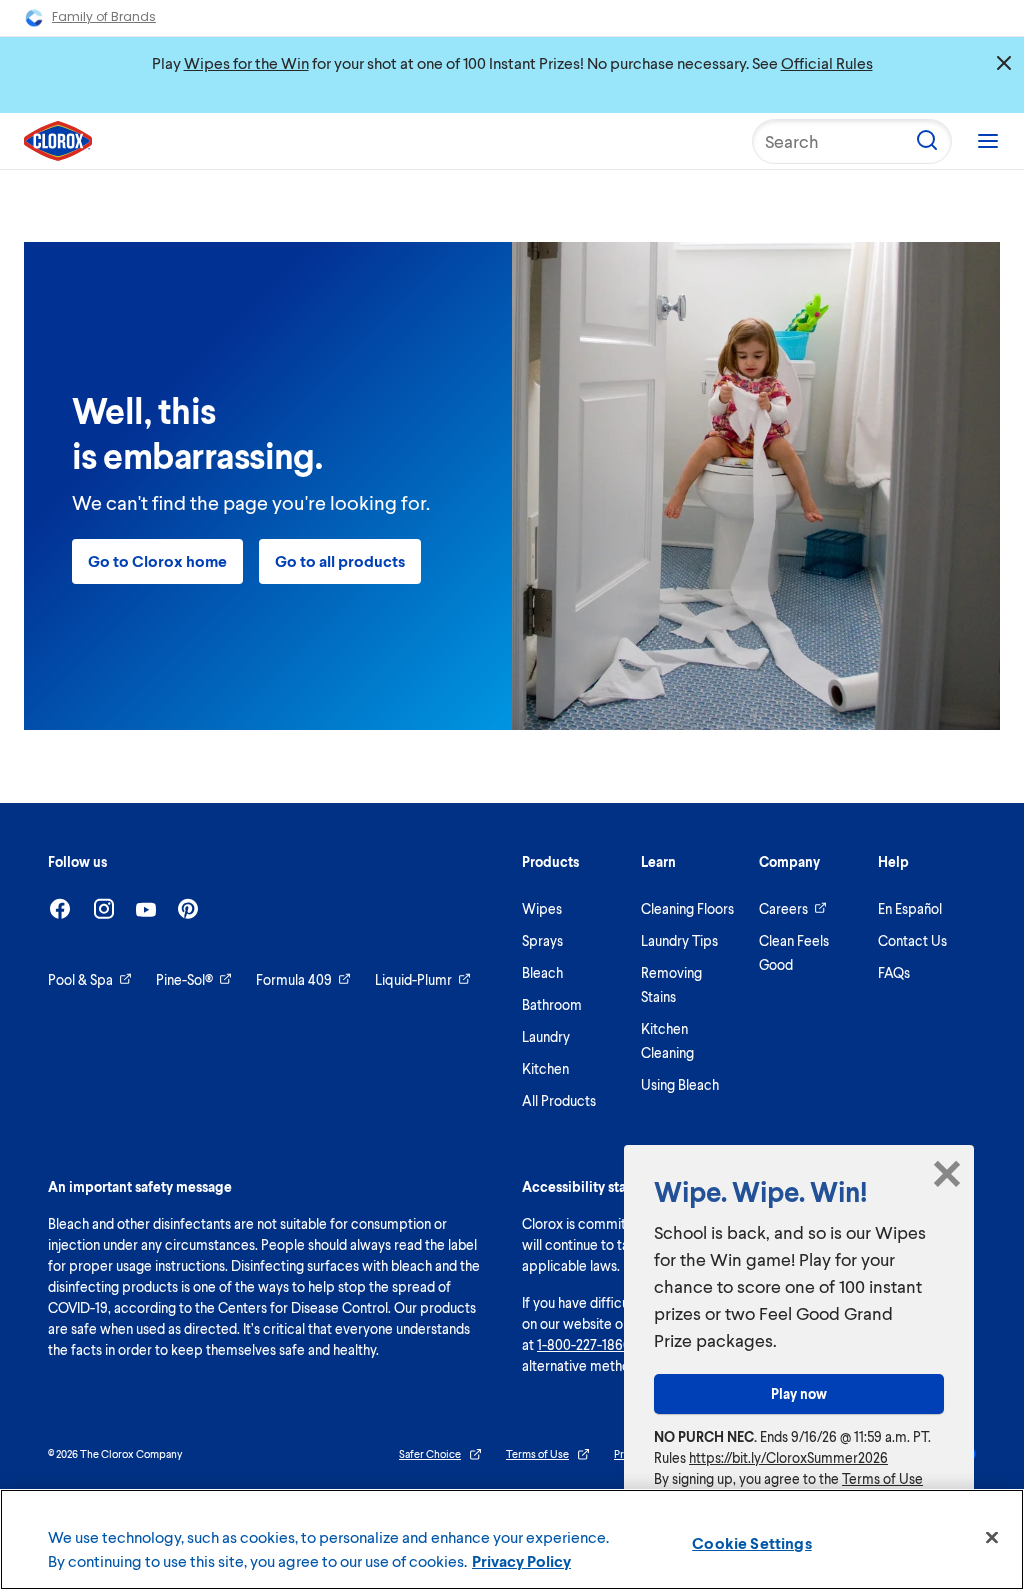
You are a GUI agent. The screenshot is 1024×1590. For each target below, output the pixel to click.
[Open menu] (988, 141)
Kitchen (545, 1068)
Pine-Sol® (184, 979)
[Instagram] (104, 908)
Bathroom (552, 1004)
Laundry (546, 1036)
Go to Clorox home (157, 560)
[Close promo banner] (1004, 63)
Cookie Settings (751, 1542)
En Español (910, 908)
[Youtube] (146, 909)
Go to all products (340, 560)
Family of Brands (104, 16)
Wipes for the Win (246, 62)
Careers (783, 908)
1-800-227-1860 (584, 1344)
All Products (559, 1100)
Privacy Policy (521, 1560)
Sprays (542, 940)
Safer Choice (430, 1453)
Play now (799, 1393)
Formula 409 (294, 979)
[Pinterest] (188, 908)
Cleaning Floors (687, 908)
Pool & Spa (80, 979)
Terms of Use (537, 1453)
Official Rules (827, 62)
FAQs (894, 972)
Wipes (542, 908)
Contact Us (912, 940)
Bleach (542, 972)
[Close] (992, 1538)
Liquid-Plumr (413, 979)
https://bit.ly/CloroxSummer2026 (788, 1457)
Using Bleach (680, 1084)
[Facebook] (60, 908)
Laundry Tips (679, 940)
